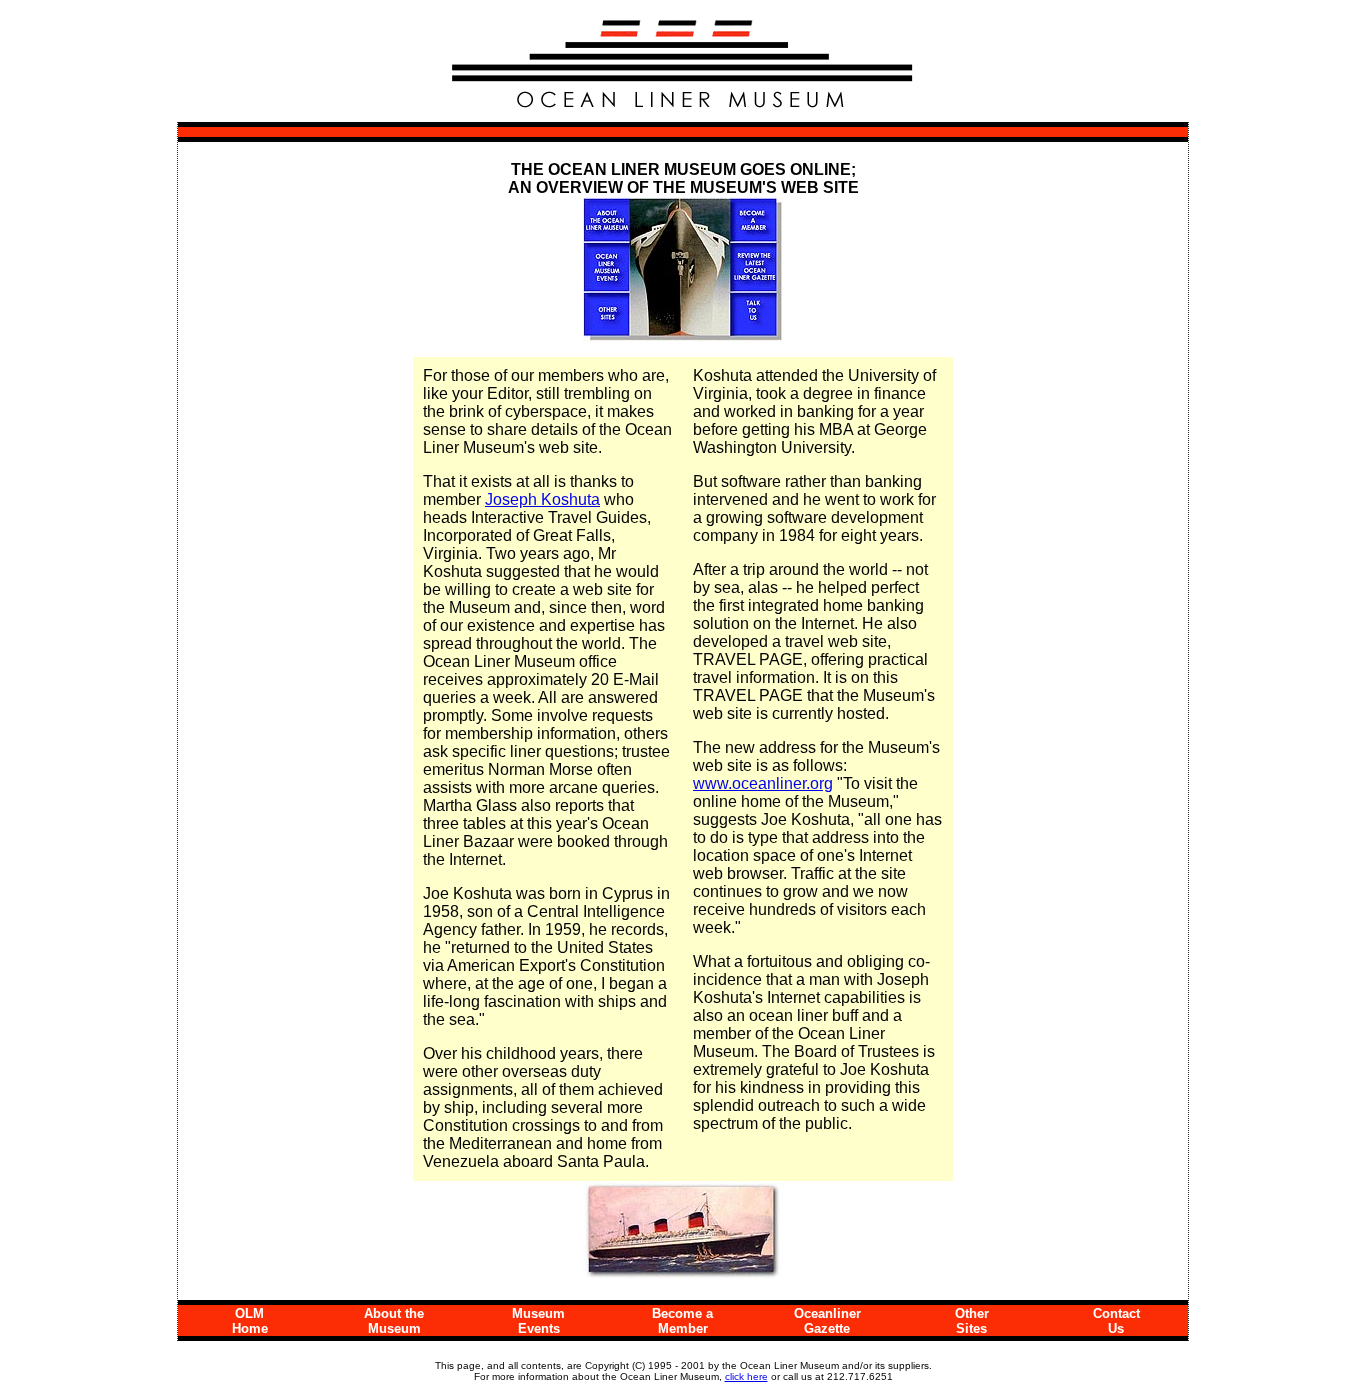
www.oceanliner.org (763, 783)
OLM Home (250, 1321)
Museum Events (538, 1321)
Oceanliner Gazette (827, 1321)
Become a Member (682, 1321)
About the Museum (394, 1321)
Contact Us (1116, 1321)
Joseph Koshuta (542, 499)
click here (746, 1376)
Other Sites (972, 1321)
